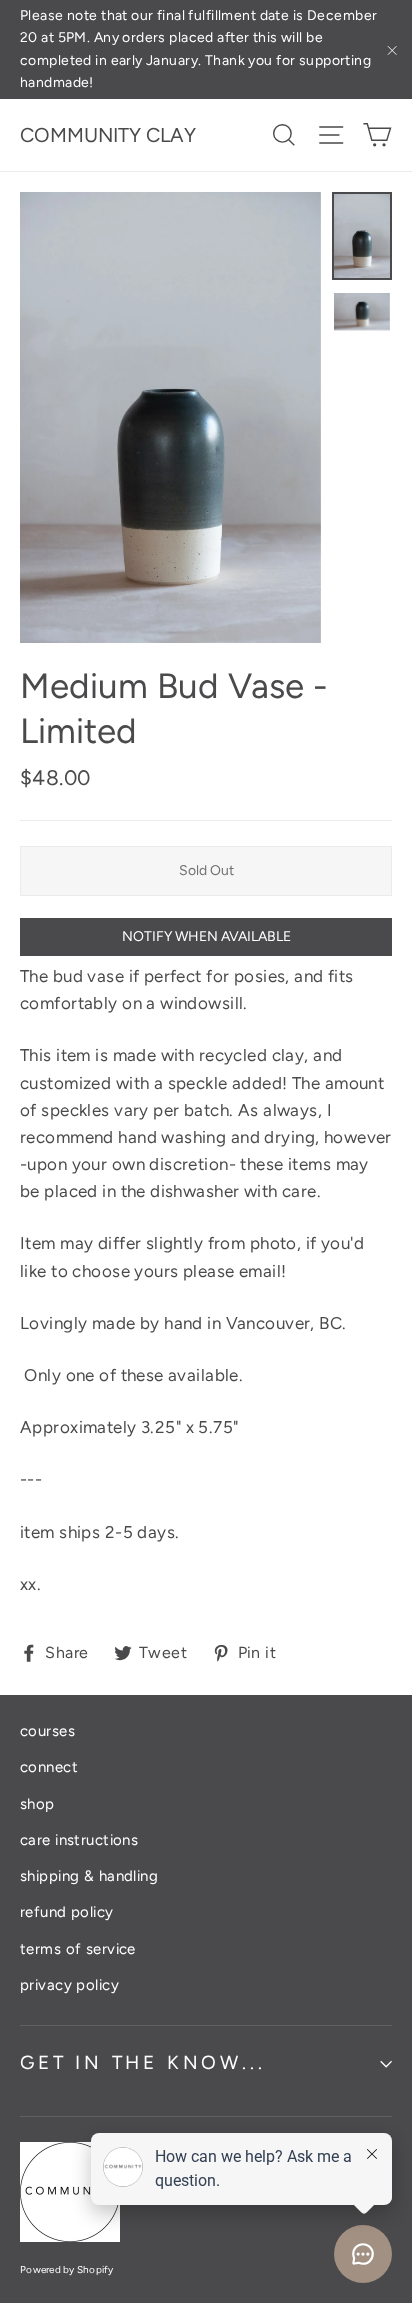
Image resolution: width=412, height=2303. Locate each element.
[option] (170, 417)
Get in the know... (142, 2062)
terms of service (78, 1949)
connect (49, 1767)
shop (37, 1804)
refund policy (67, 1912)
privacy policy (69, 1985)
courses (47, 1731)
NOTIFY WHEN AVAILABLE (206, 936)
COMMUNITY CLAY (108, 135)
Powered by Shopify (67, 2269)
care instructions (79, 1840)
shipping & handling (89, 1876)
